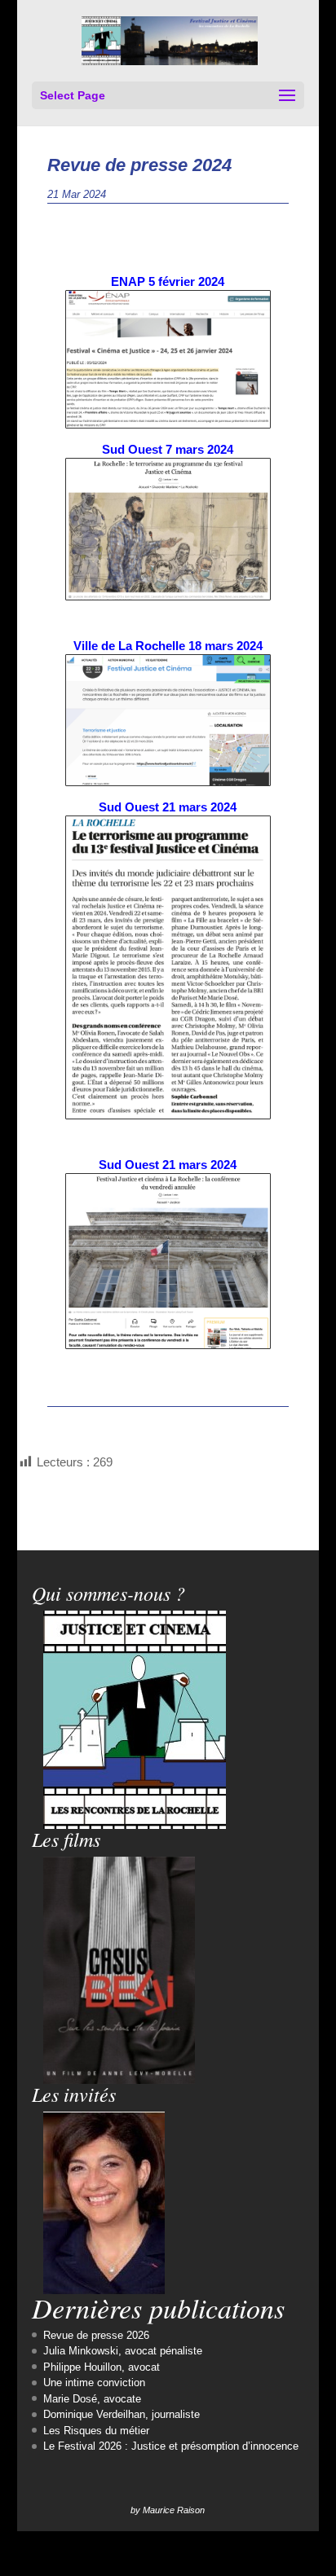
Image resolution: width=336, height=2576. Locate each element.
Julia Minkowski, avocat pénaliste (123, 2351)
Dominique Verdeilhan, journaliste (122, 2414)
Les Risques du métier (96, 2431)
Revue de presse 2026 (96, 2335)
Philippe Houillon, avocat (102, 2367)
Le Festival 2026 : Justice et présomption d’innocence (171, 2446)
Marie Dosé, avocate (92, 2399)
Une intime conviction (94, 2383)
